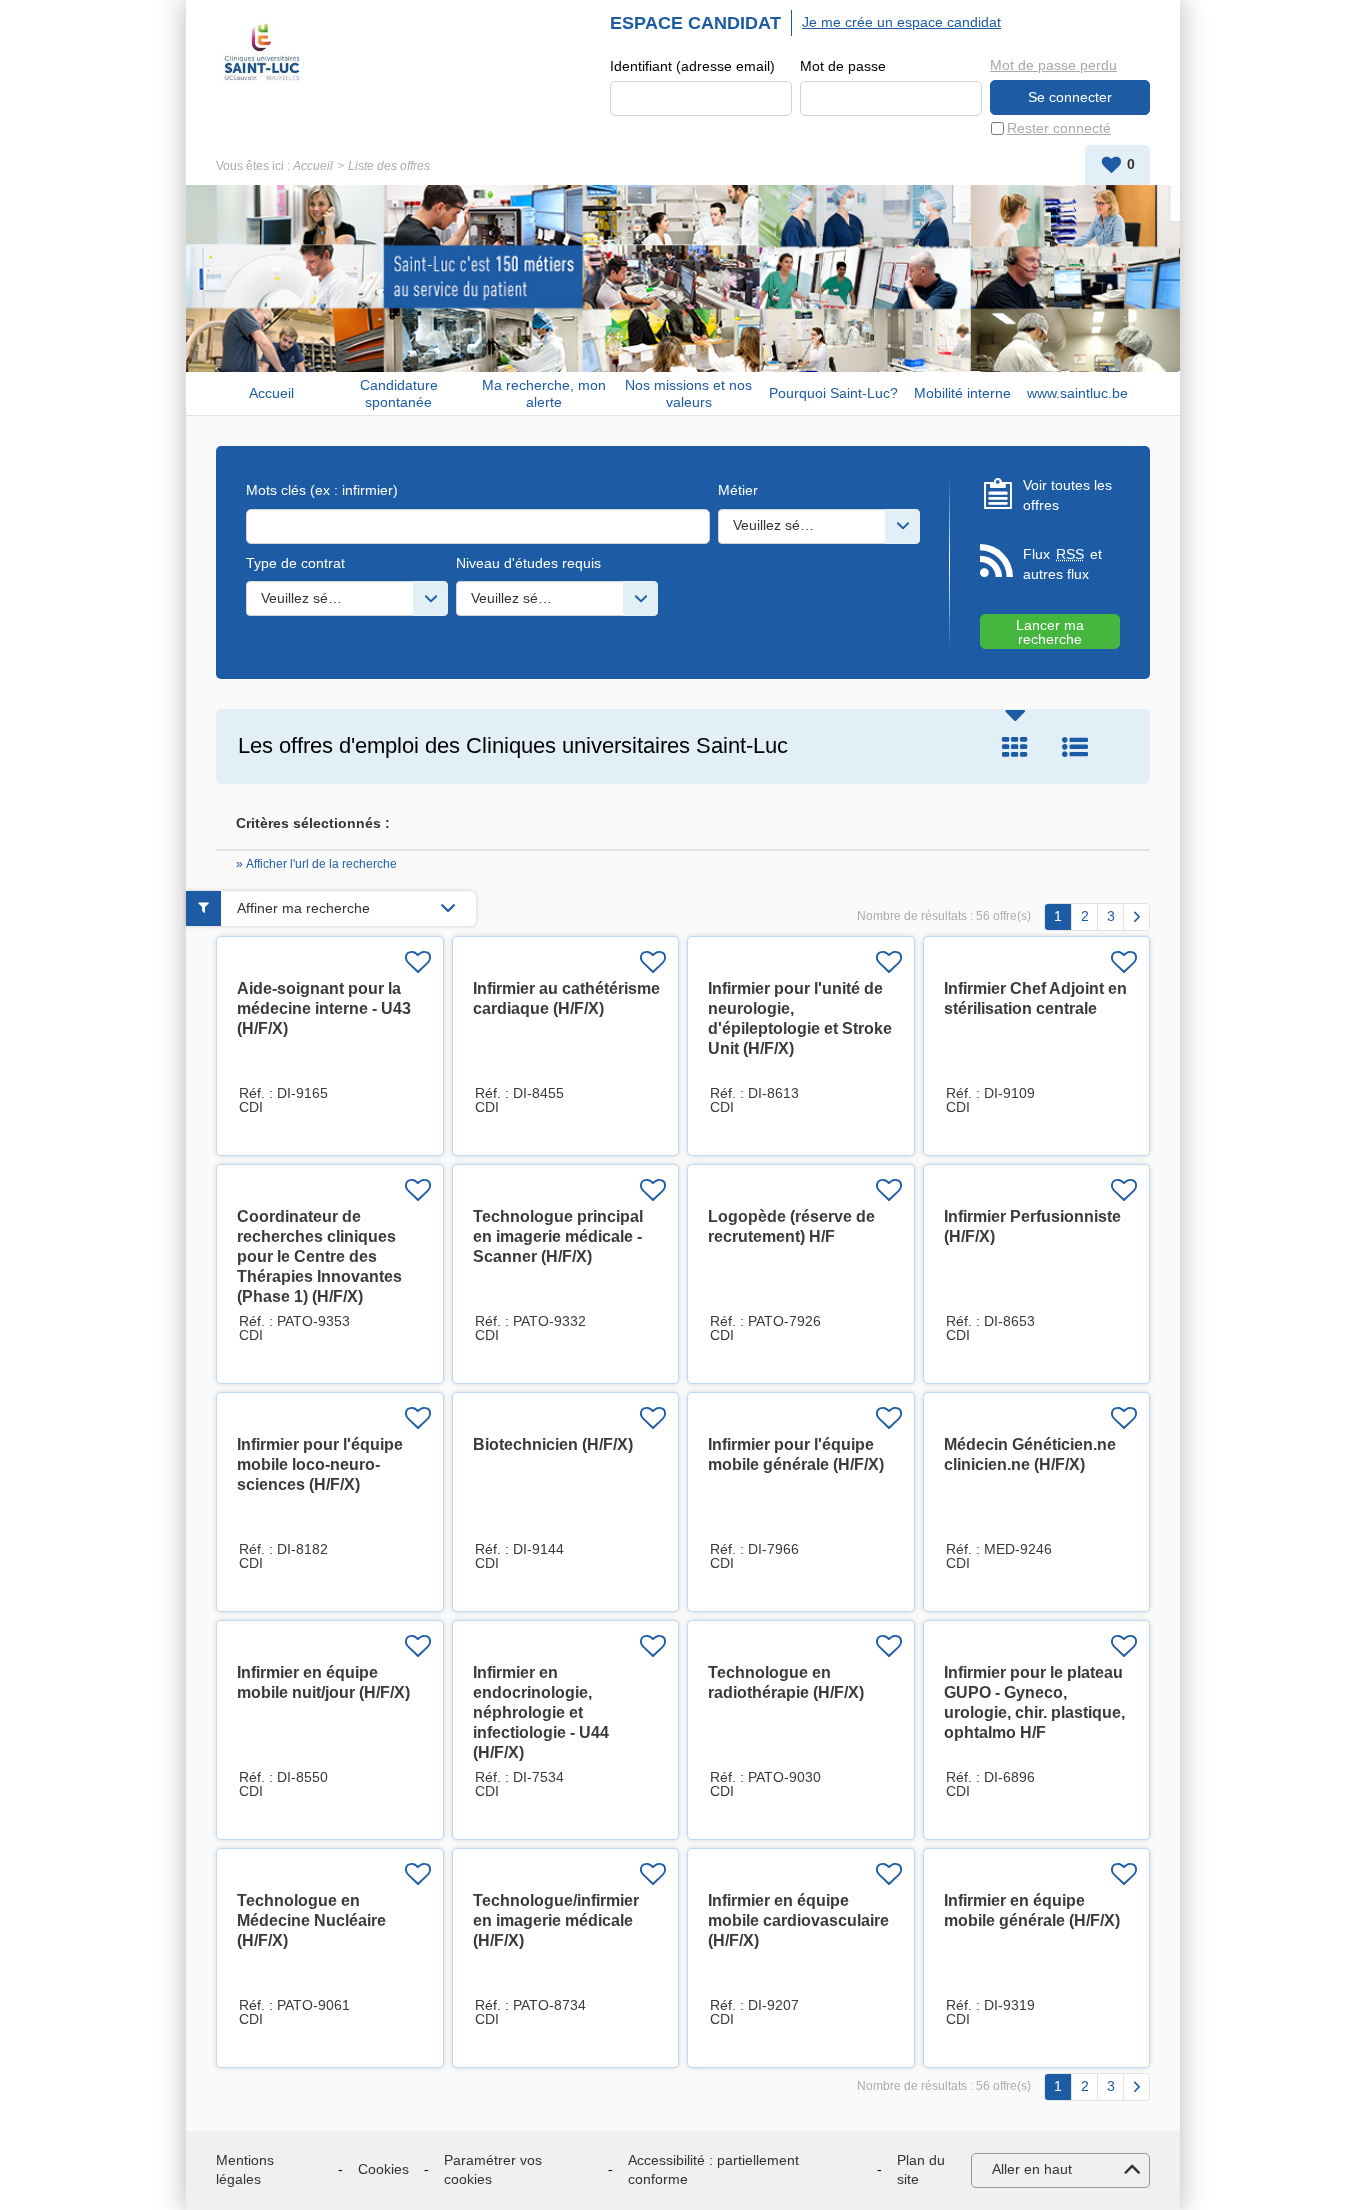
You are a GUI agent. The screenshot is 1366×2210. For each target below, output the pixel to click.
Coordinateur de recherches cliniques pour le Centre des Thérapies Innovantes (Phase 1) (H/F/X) (319, 1256)
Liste (1075, 747)
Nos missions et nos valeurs (688, 393)
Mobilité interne (962, 393)
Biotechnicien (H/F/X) (553, 1444)
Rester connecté (1059, 128)
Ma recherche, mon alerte (544, 393)
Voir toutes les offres (1067, 495)
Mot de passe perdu (1053, 65)
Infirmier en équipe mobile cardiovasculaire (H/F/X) (798, 1920)
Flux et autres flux (1062, 564)
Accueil (313, 166)
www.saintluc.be (1077, 393)
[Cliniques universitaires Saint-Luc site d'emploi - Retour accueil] (262, 52)
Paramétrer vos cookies (493, 2170)
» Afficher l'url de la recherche (316, 864)
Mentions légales (245, 2170)
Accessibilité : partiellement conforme (713, 2170)
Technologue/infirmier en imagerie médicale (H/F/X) (556, 1920)
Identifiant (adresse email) (692, 66)
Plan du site (921, 2170)
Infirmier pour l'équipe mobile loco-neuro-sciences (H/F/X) (320, 1464)
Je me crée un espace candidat (901, 22)
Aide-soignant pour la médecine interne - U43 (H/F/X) (324, 1008)
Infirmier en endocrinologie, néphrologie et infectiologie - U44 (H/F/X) (541, 1712)
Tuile (1015, 747)
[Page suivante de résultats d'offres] (1136, 917)
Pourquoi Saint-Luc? (833, 393)
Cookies (383, 2169)
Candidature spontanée (399, 393)
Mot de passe (843, 66)
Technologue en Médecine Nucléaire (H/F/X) (311, 1920)
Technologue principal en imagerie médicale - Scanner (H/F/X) (558, 1236)
